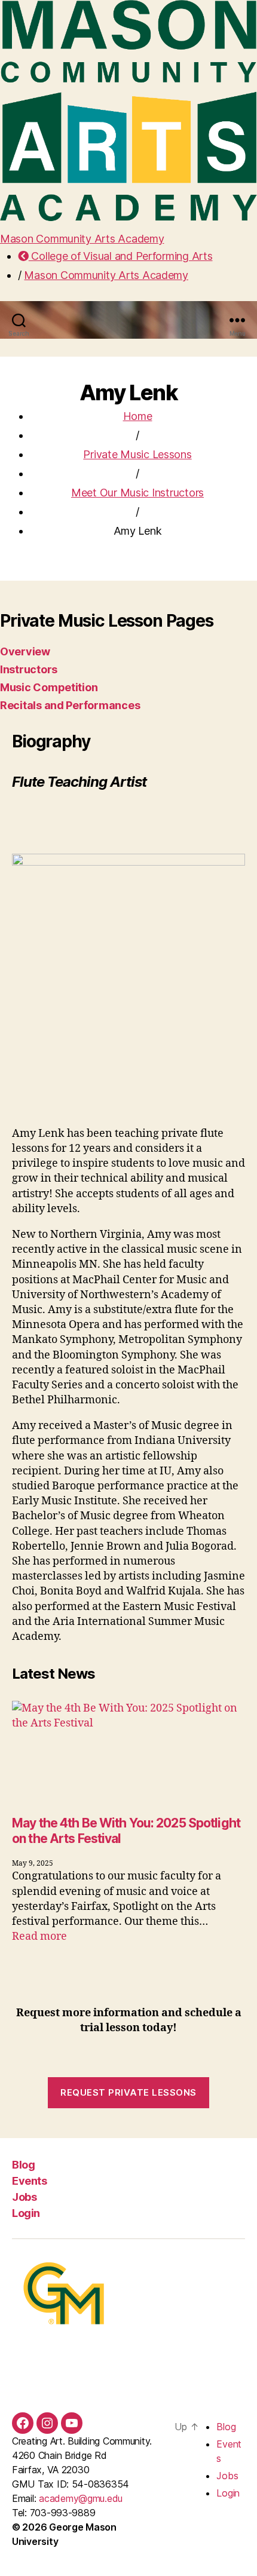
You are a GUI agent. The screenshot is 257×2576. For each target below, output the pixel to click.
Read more (39, 1936)
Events (29, 2181)
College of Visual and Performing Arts (120, 256)
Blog (23, 2165)
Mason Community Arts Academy (82, 239)
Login (26, 2213)
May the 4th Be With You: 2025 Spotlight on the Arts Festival (126, 1831)
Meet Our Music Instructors (137, 493)
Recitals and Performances (70, 705)
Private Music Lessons (137, 454)
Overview (25, 651)
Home (138, 416)
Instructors (29, 669)
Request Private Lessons (128, 2092)
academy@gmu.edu (81, 2498)
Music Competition (49, 687)
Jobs (24, 2197)
